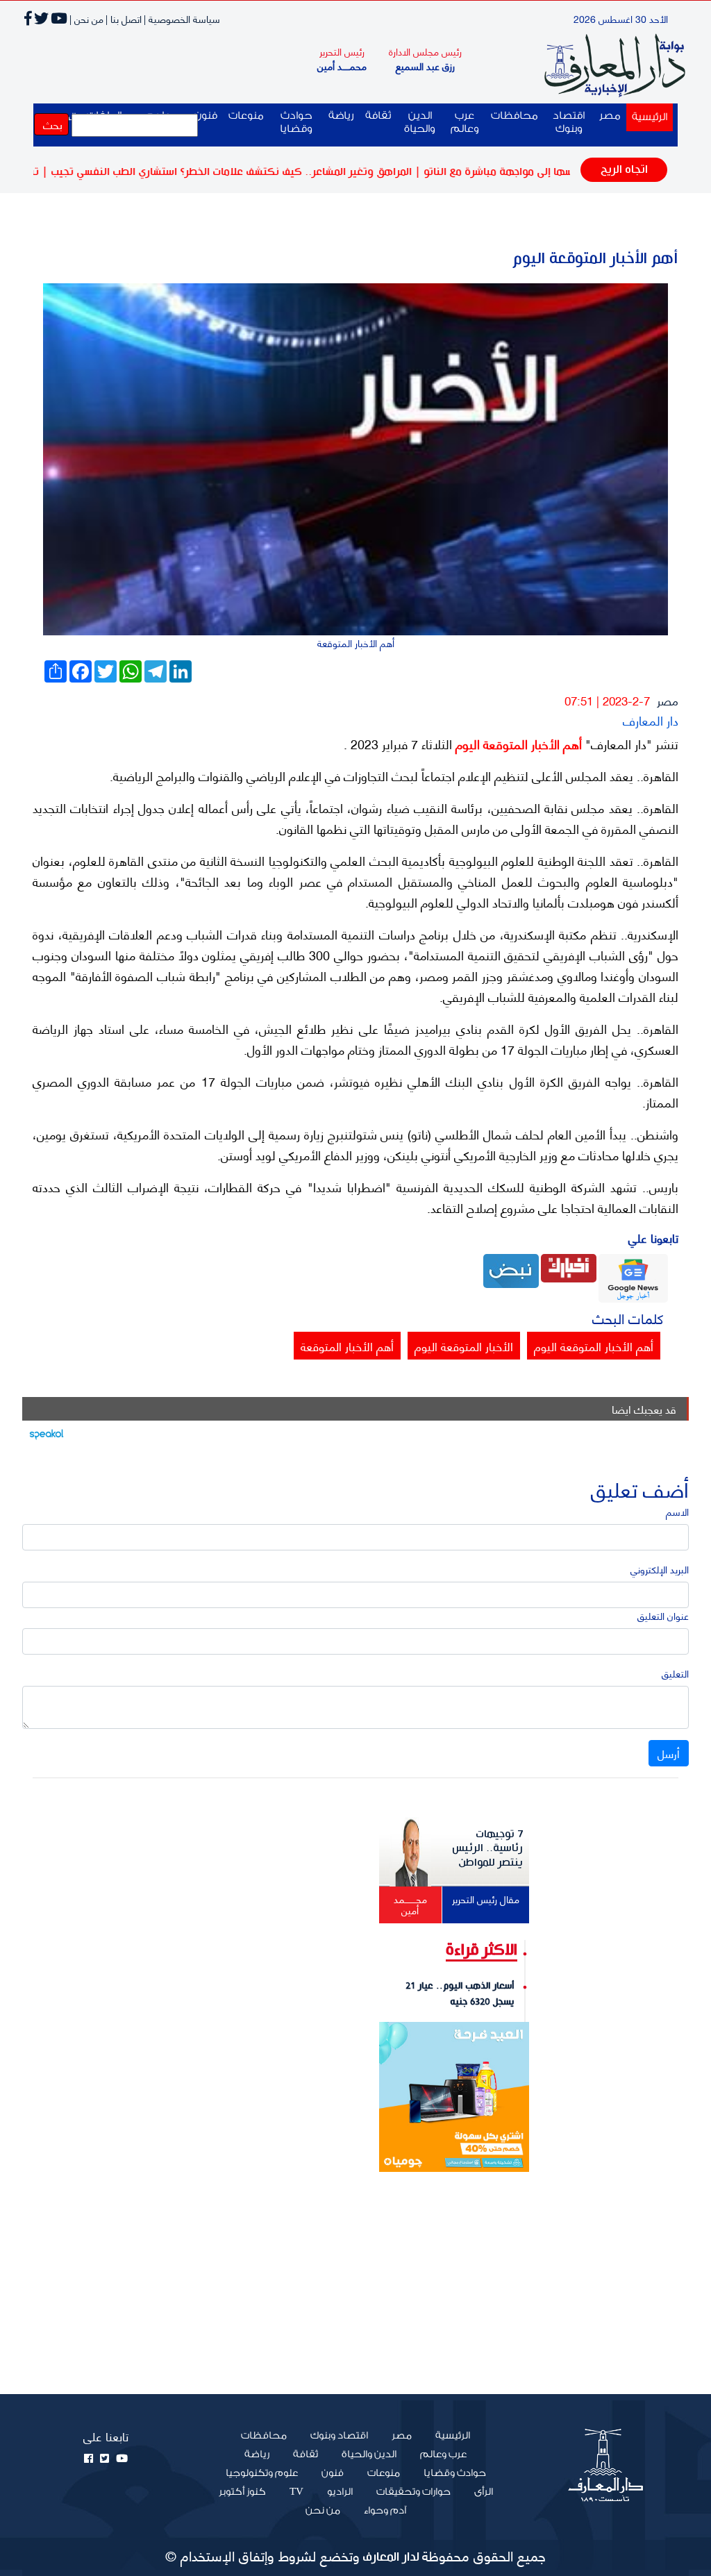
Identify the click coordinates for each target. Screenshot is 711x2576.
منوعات (246, 116)
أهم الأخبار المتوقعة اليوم (517, 744)
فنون (333, 2473)
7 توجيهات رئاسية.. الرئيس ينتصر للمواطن (487, 1848)
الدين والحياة (420, 122)
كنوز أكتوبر (242, 2492)
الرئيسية (647, 117)
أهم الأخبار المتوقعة (347, 1346)
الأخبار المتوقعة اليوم (464, 1346)
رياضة (341, 116)
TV (296, 2492)
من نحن (323, 2511)
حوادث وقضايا (296, 122)
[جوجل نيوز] (633, 1276)
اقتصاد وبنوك (569, 122)
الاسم (677, 1511)
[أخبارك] (569, 1266)
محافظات (515, 116)
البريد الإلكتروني (660, 1569)
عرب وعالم (465, 122)
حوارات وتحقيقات (413, 2492)
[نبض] (511, 1269)
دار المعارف (651, 720)
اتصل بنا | (124, 18)
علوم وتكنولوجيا (262, 2473)
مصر (610, 116)
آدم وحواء (385, 2511)
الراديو (340, 2492)
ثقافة (378, 116)
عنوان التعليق (663, 1615)
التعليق (675, 1673)
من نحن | (86, 18)
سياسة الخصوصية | (182, 18)
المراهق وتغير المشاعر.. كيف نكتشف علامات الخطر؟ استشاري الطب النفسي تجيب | (279, 172)
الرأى (484, 2492)
